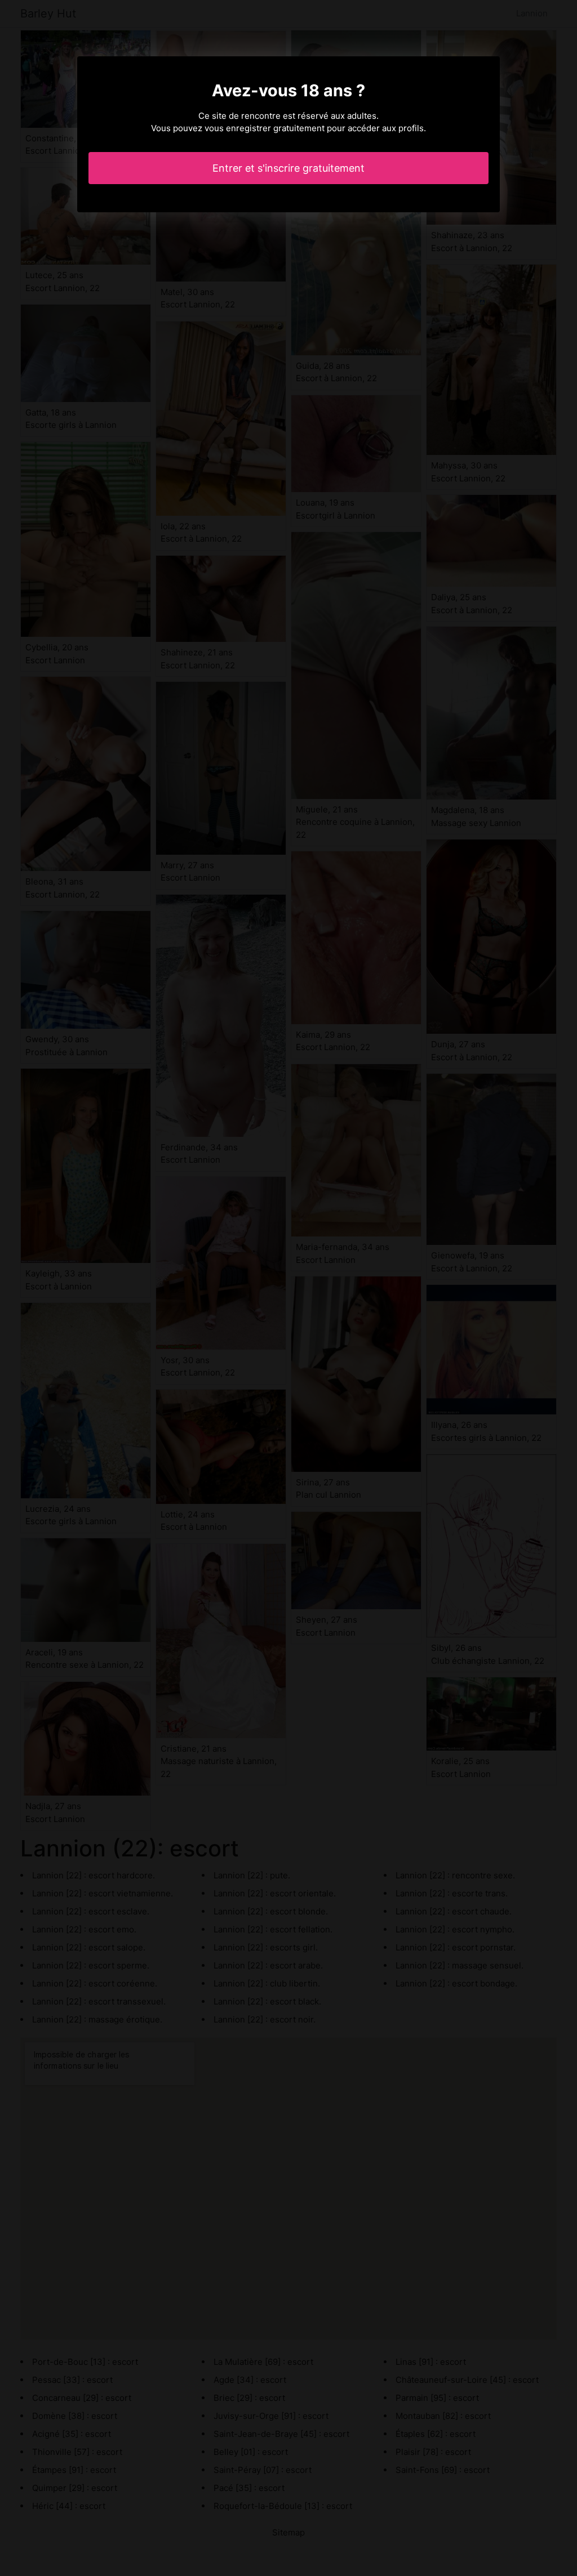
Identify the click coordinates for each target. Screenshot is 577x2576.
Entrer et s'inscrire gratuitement (288, 168)
